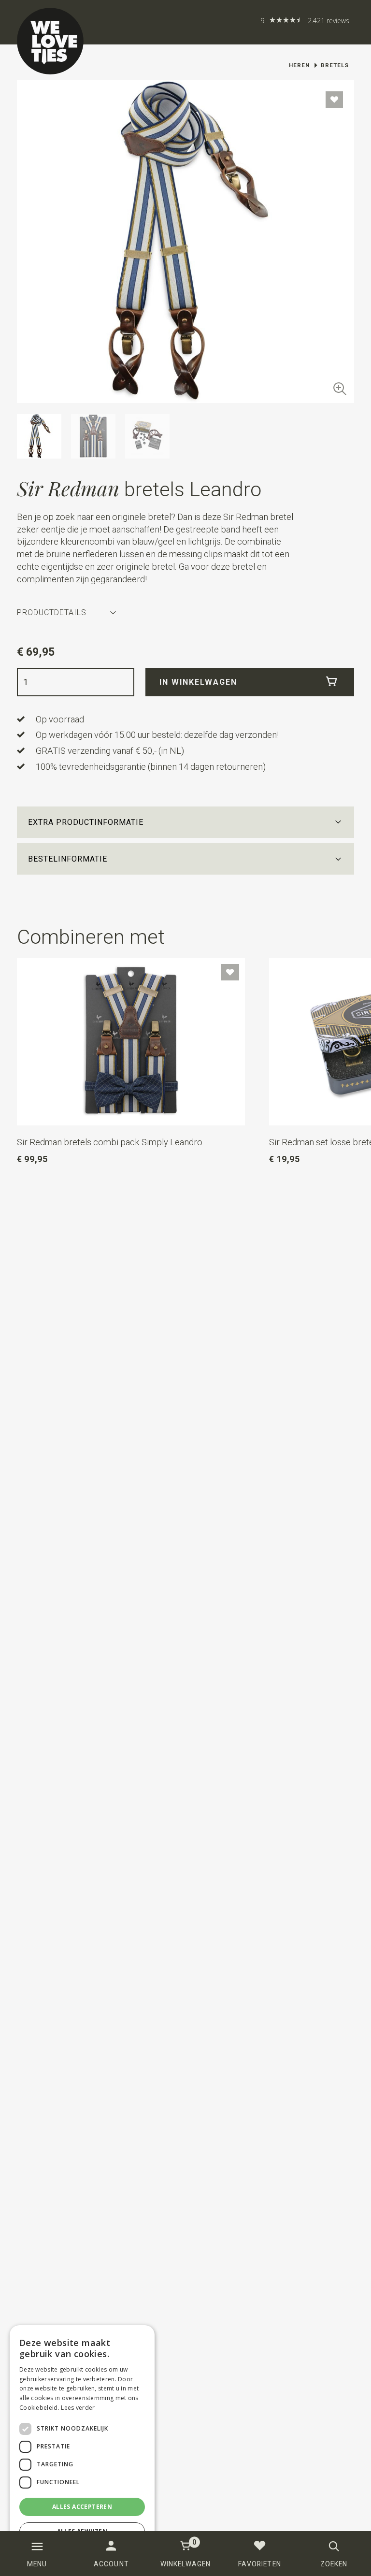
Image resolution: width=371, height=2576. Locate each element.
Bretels (335, 65)
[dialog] (82, 2446)
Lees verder (78, 2408)
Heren (299, 65)
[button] (186, 822)
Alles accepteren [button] (82, 2507)
